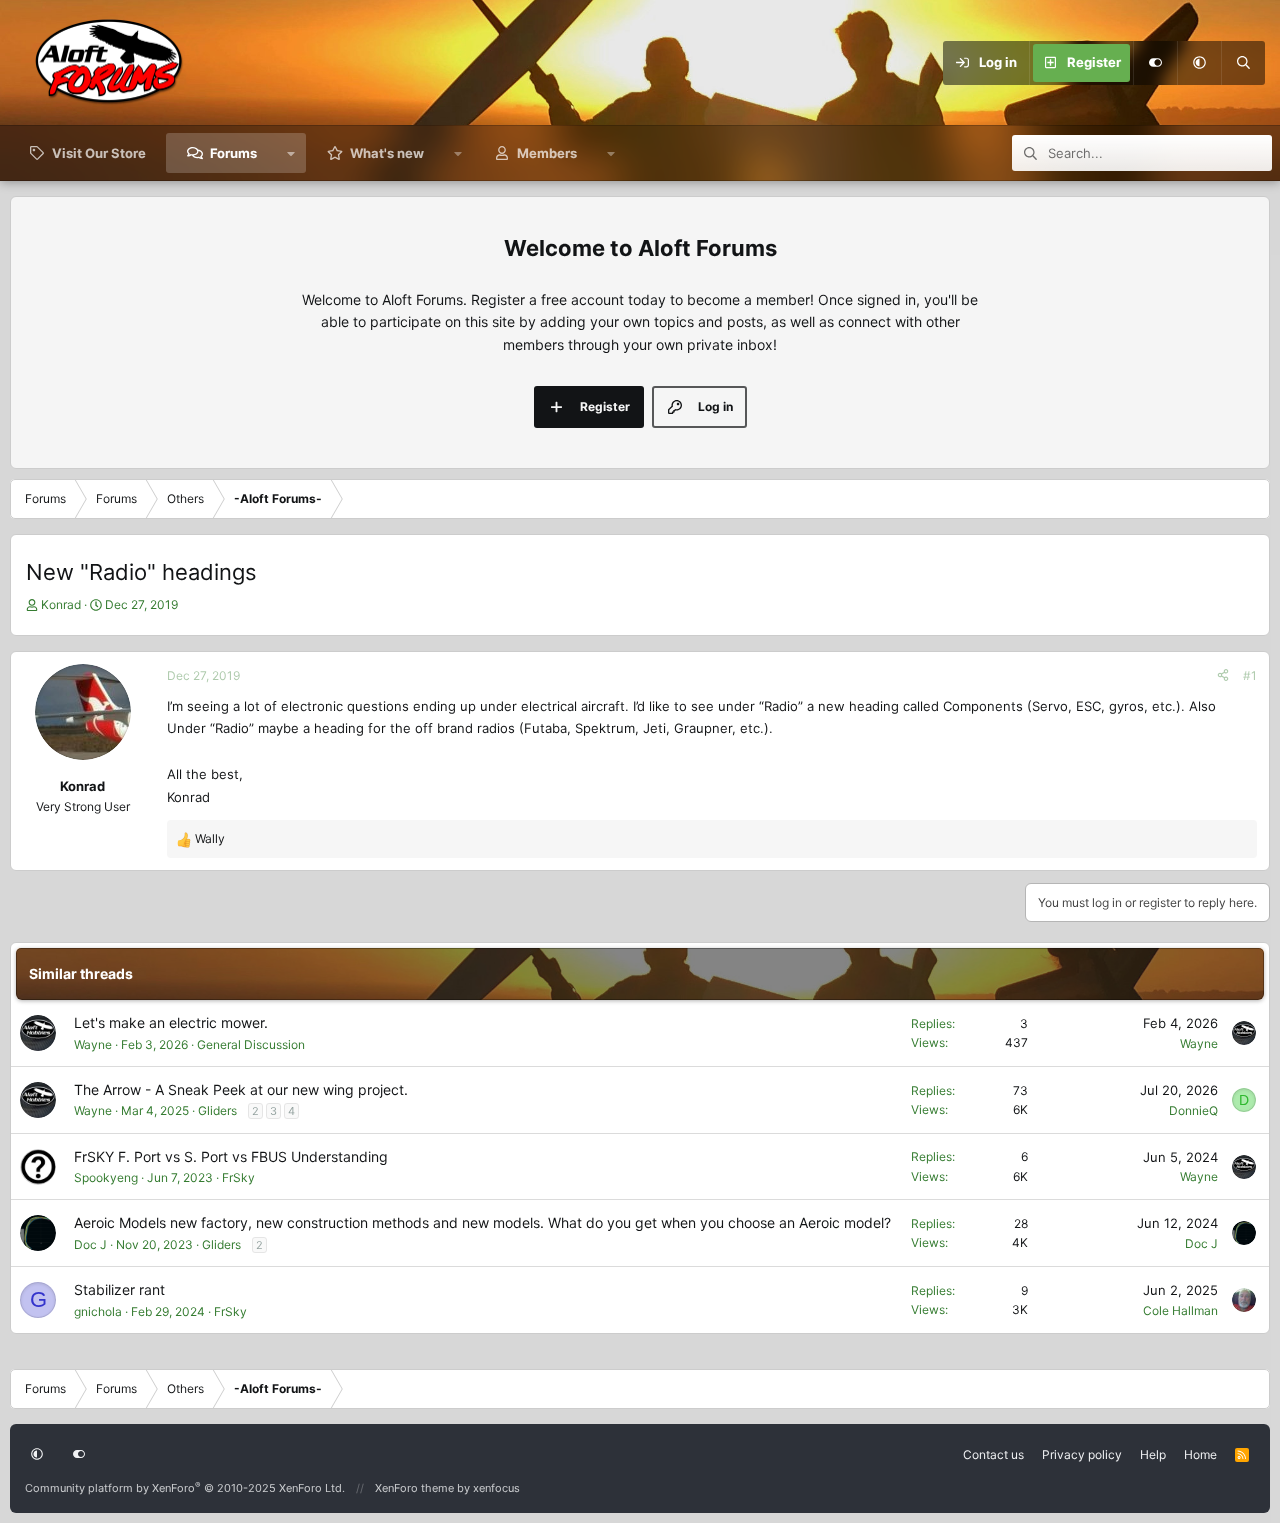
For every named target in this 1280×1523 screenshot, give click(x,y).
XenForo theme (414, 1488)
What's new (387, 153)
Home (1200, 1454)
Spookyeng (106, 1177)
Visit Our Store (99, 153)
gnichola (98, 1311)
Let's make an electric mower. (171, 1022)
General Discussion (251, 1044)
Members (547, 153)
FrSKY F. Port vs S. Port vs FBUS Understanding (231, 1156)
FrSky (238, 1177)
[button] (1199, 63)
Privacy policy (1082, 1454)
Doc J (90, 1244)
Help (1153, 1454)
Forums (233, 153)
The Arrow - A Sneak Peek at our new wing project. (241, 1089)
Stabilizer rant (119, 1289)
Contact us (993, 1454)
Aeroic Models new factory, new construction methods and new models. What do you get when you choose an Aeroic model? (482, 1222)
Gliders (217, 1110)
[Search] (1243, 63)
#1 (1250, 675)
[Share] (1223, 675)
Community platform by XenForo (185, 1488)
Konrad (61, 604)
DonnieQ (1193, 1110)
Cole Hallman (1180, 1310)
